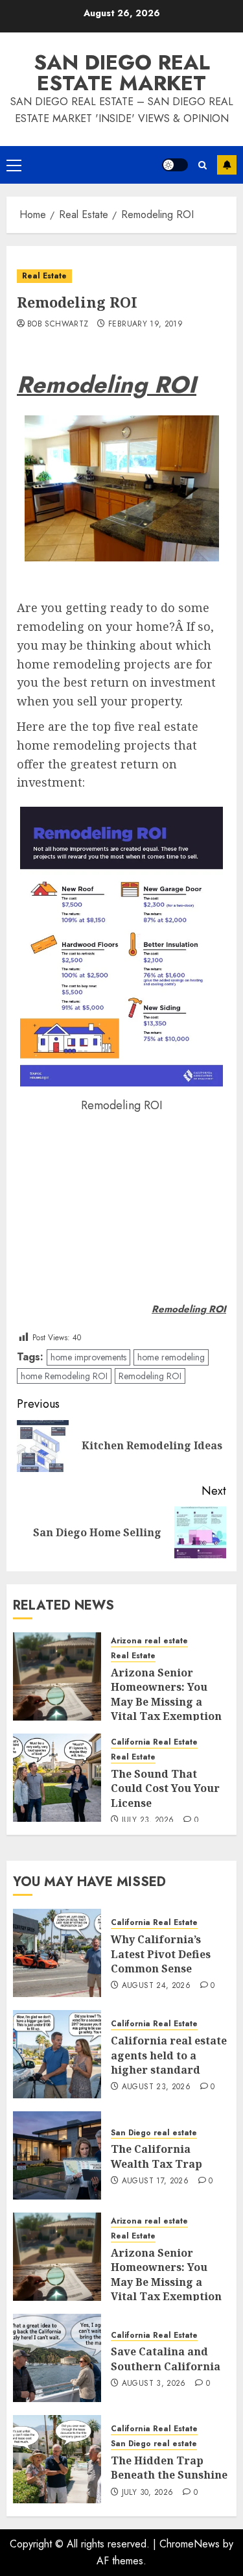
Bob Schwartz (58, 325)
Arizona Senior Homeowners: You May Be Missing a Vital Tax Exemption (166, 1694)
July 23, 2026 (148, 1821)
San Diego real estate (154, 2133)
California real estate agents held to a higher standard (169, 2055)
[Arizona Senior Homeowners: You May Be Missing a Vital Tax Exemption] (57, 1676)
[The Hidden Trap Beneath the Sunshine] (57, 2459)
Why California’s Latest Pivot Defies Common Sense (161, 1954)
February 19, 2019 (145, 325)
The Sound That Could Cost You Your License (165, 1788)
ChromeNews (190, 2544)
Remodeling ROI (150, 1376)
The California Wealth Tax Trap (156, 2156)
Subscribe (227, 165)
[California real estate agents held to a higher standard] (57, 2054)
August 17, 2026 (155, 2181)
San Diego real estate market (122, 73)
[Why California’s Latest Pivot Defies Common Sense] (57, 1953)
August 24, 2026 (156, 1986)
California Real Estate (154, 1742)
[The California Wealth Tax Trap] (57, 2155)
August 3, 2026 (154, 2384)
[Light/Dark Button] (175, 165)
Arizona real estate (149, 1641)
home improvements (88, 1357)
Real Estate (44, 276)
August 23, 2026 (156, 2087)
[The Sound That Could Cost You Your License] (57, 1778)
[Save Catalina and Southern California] (57, 2358)
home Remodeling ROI (64, 1376)
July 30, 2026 (148, 2493)
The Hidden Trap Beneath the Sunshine (169, 2468)
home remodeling (171, 1357)
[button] (14, 165)
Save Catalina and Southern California (166, 2359)
